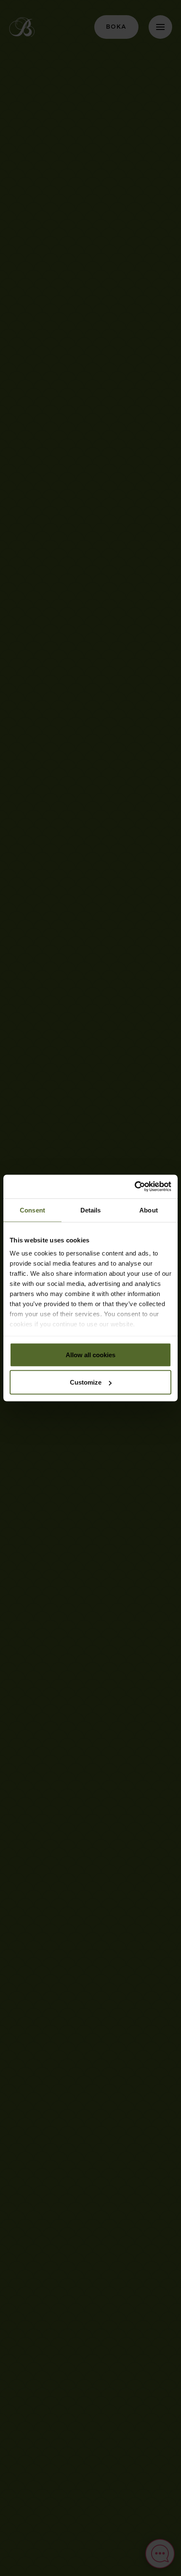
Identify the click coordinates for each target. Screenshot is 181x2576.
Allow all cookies (90, 1354)
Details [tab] (91, 1210)
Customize (86, 1382)
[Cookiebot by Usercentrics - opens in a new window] (134, 1187)
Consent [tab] (32, 1210)
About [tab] (149, 1210)
